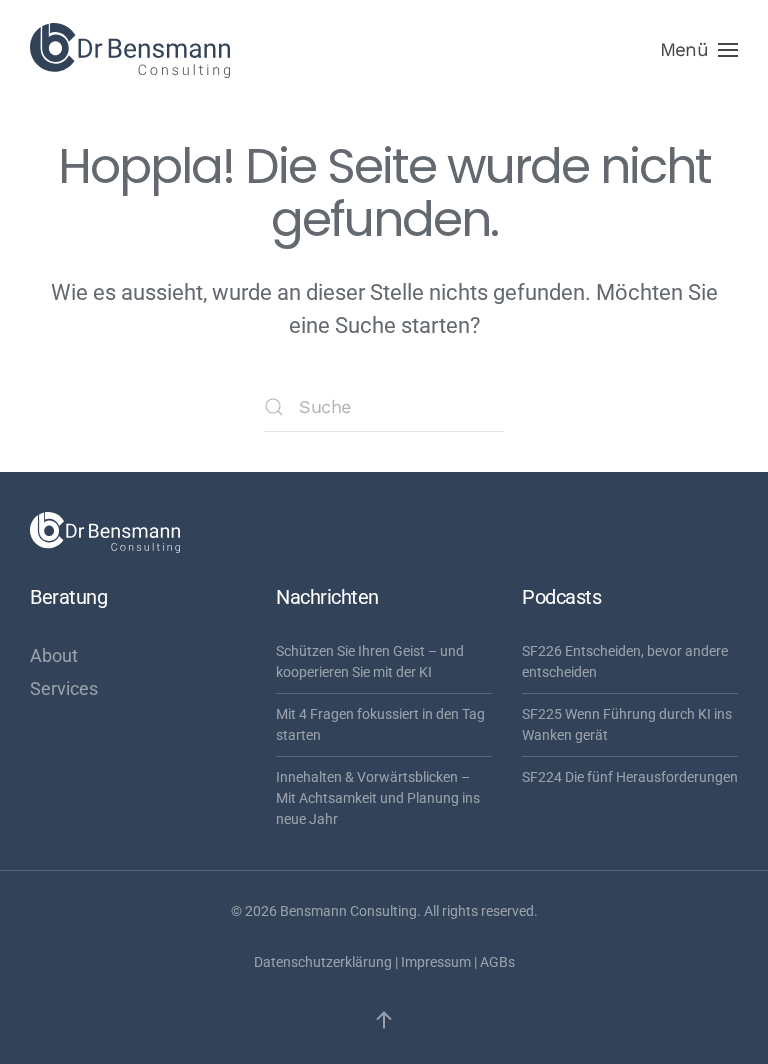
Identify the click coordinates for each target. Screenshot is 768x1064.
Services (64, 688)
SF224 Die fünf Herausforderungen (630, 777)
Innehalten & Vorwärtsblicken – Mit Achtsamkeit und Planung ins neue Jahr (378, 798)
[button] (699, 50)
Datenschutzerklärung (323, 962)
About (54, 655)
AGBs (497, 962)
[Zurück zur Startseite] (130, 50)
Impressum (436, 962)
